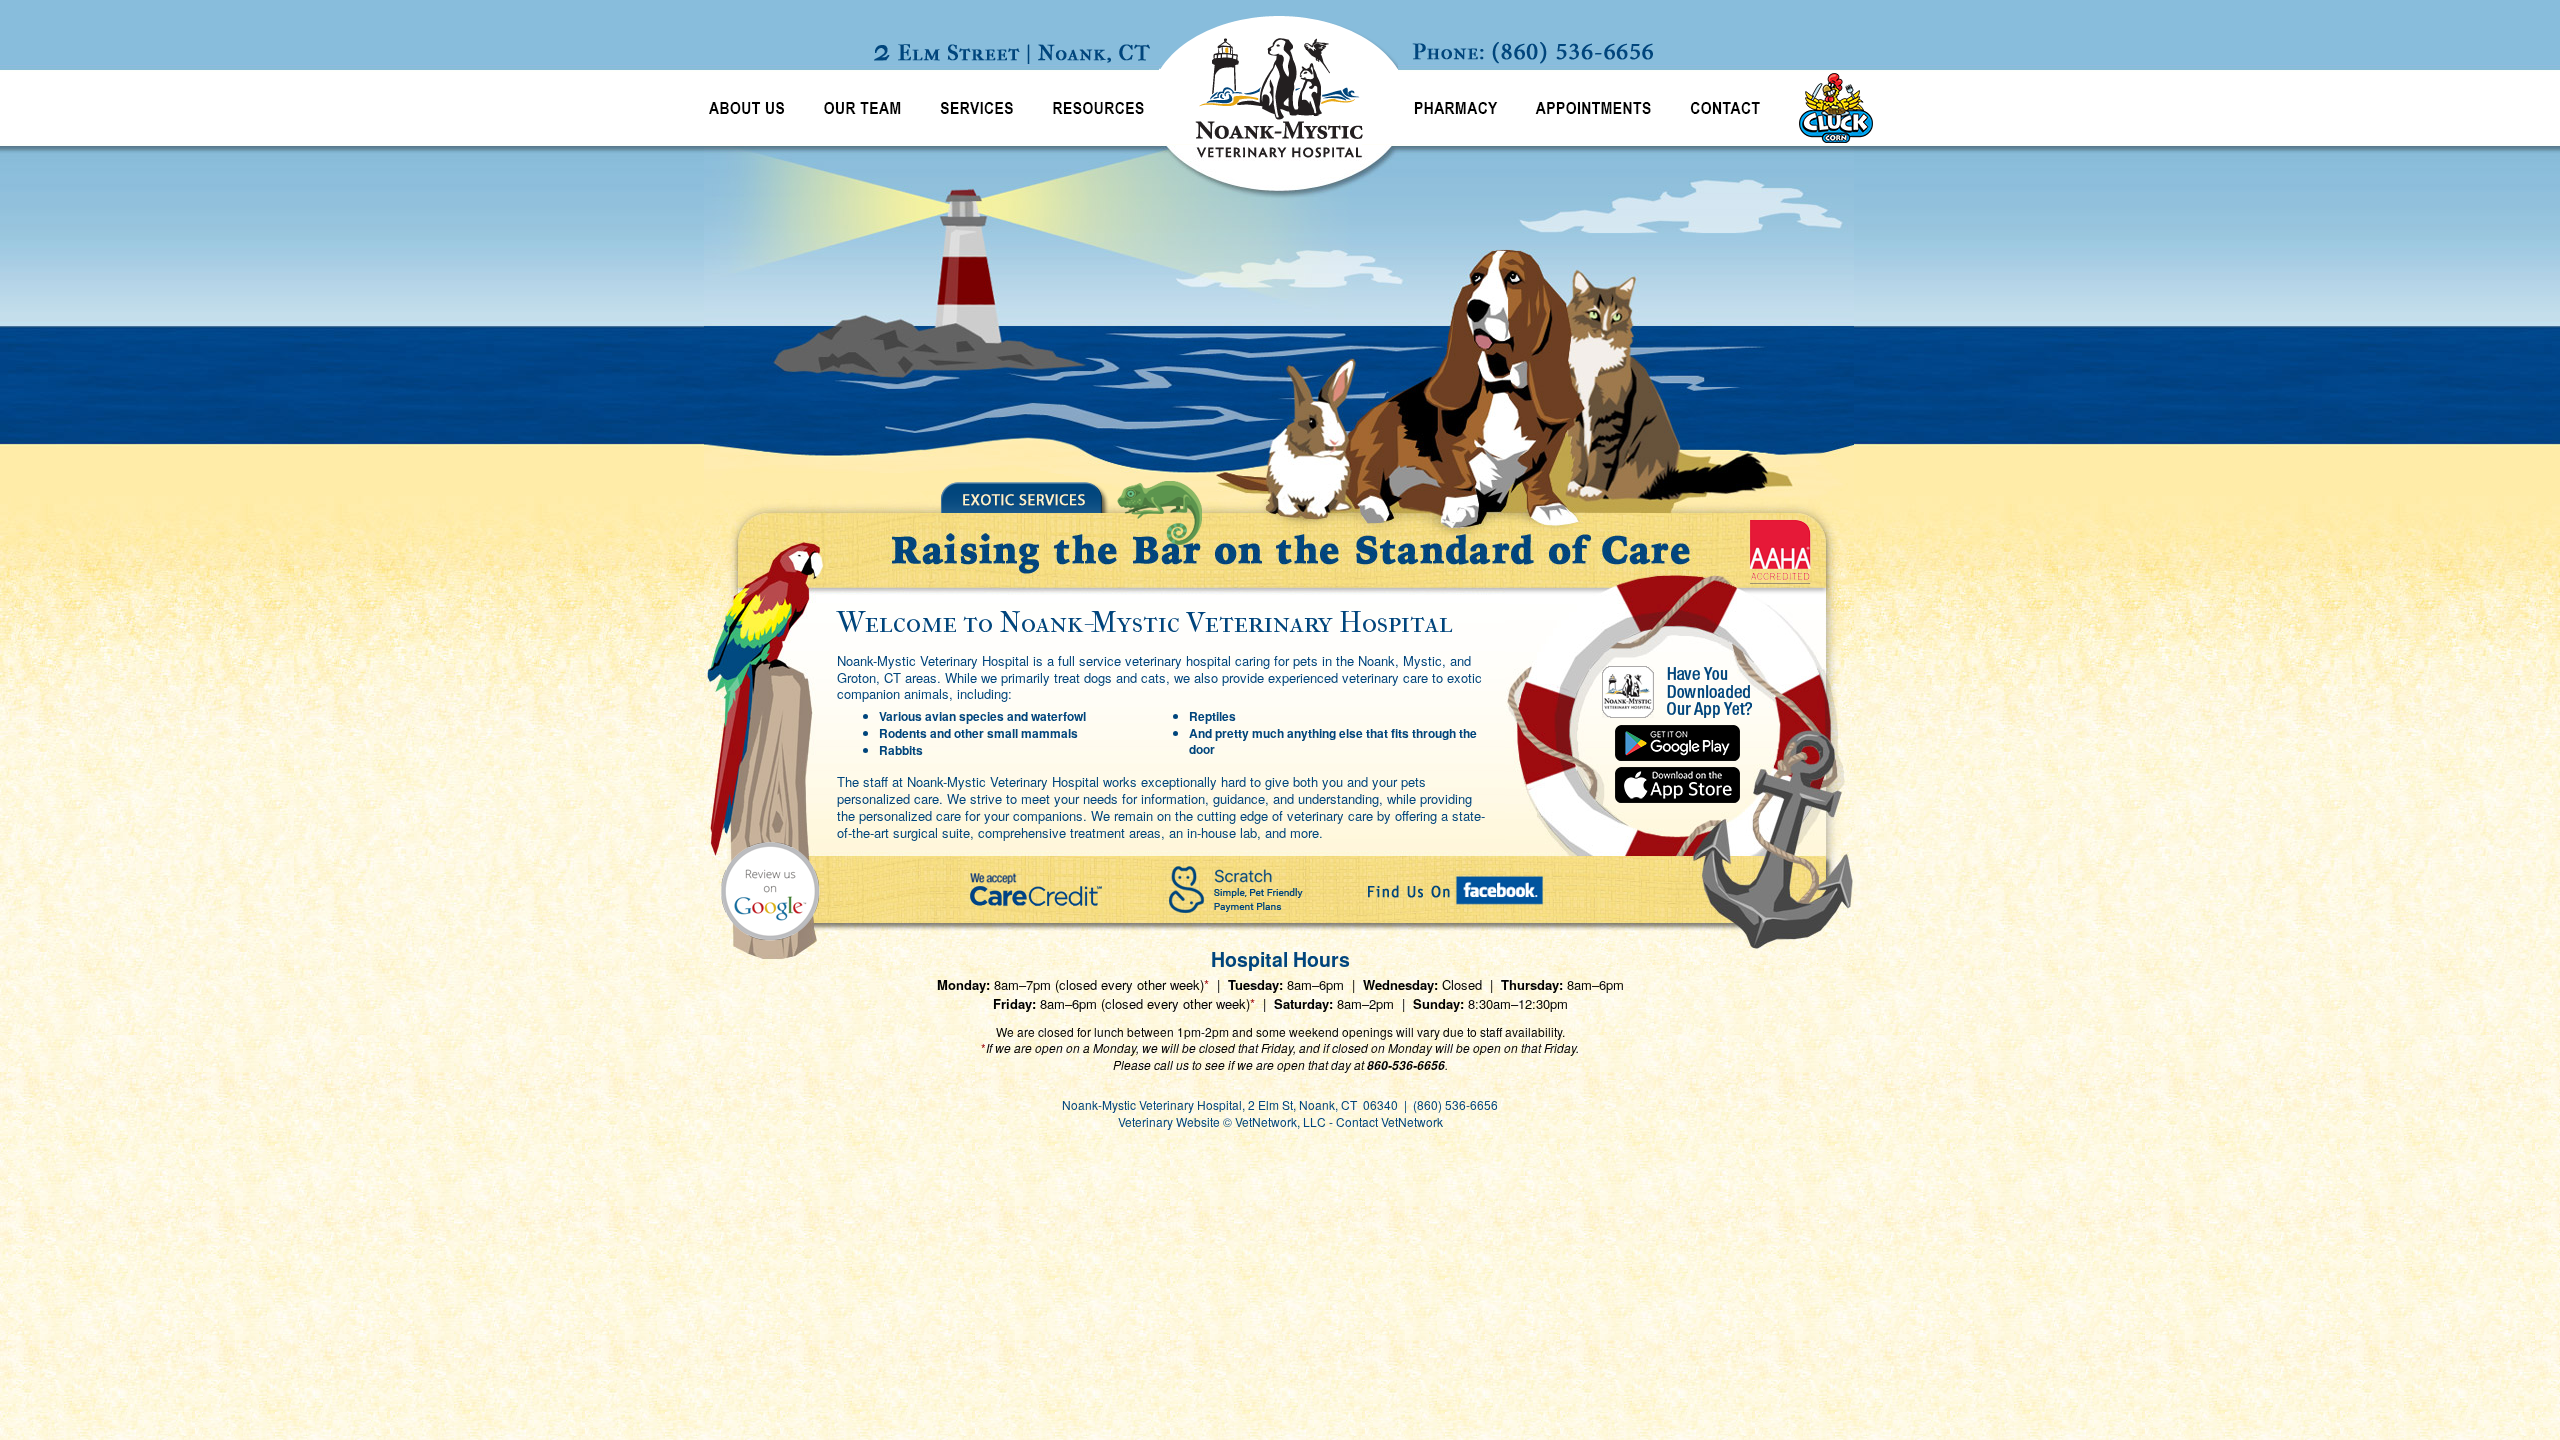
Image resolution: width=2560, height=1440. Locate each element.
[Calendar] (1593, 108)
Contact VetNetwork (1389, 1121)
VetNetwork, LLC (1280, 1121)
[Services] (977, 108)
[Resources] (1096, 108)
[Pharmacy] (1458, 108)
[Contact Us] (1725, 108)
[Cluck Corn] (1829, 108)
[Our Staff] (862, 108)
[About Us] (744, 108)
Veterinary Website (1169, 1121)
